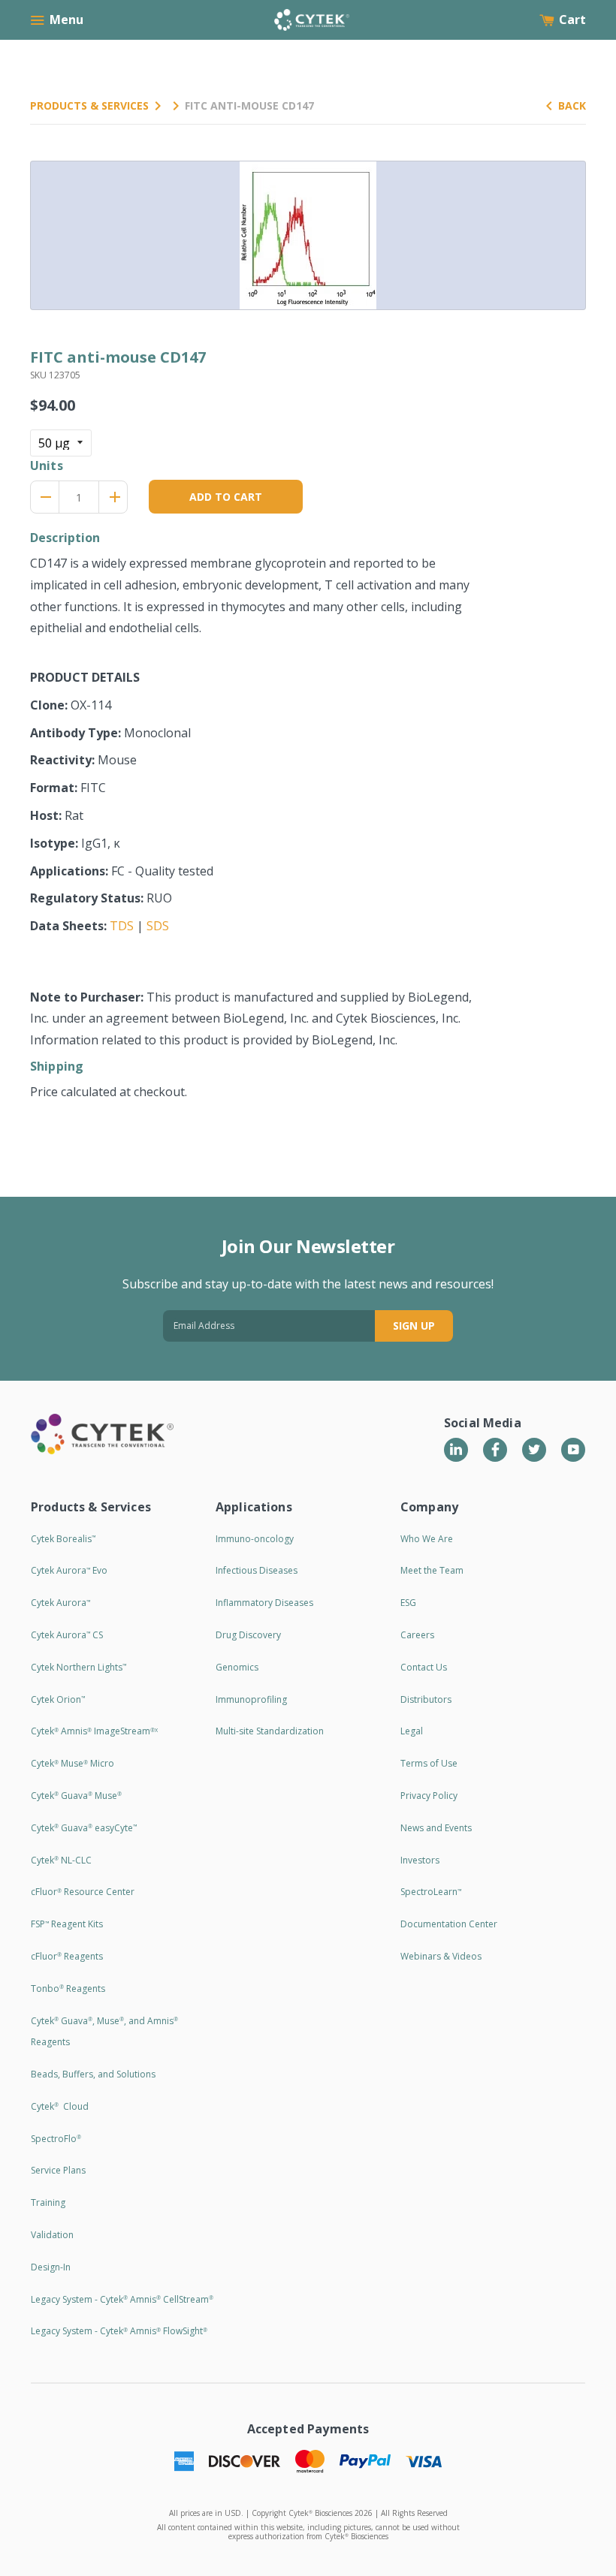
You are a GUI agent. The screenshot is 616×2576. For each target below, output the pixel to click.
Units (47, 465)
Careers (417, 1635)
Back (572, 105)
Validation (52, 2235)
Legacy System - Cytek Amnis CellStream (122, 2299)
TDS (122, 926)
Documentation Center (449, 1924)
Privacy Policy (429, 1796)
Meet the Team (432, 1570)
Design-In (51, 2267)
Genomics (237, 1667)
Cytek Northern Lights (79, 1667)
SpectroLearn (431, 1892)
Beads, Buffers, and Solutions (93, 2074)
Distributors (426, 1699)
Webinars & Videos (441, 1956)
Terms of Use (429, 1763)
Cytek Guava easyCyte (84, 1828)
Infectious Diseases (257, 1570)
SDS (158, 926)
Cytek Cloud (60, 2106)
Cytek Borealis (63, 1539)
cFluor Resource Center (83, 1892)
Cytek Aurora (60, 1603)
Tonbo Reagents (68, 1988)
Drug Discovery (248, 1635)
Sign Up (414, 1326)
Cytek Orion (58, 1699)
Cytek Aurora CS (67, 1635)
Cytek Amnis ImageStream (94, 1731)
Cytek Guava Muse (76, 1796)
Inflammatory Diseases (264, 1603)
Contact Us (424, 1667)
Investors (420, 1860)
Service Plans (58, 2170)
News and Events (436, 1828)
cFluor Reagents (67, 1956)
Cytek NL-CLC (61, 1860)
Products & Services (89, 105)
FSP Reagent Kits (67, 1924)
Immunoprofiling (251, 1699)
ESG (408, 1603)
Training (48, 2202)
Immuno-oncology (255, 1539)
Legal (412, 1731)
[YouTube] (573, 1450)
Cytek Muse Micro (72, 1763)
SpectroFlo (56, 2139)
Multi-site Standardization (270, 1731)
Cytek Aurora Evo (69, 1570)
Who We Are (427, 1539)
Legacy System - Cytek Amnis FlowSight (119, 2331)
